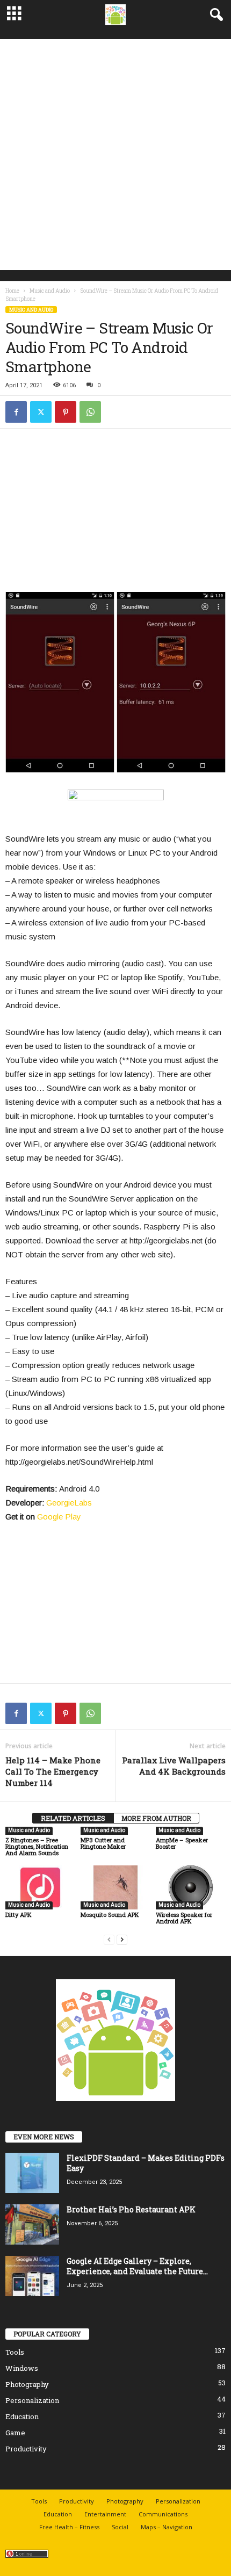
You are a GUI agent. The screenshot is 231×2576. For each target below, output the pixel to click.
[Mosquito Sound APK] (115, 1887)
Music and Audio (50, 291)
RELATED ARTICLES (73, 1818)
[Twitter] (41, 412)
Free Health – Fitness (69, 2527)
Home (12, 291)
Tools (15, 2352)
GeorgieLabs (69, 1503)
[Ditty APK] (40, 1887)
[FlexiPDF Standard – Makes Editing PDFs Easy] (32, 2173)
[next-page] (122, 1939)
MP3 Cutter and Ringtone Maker (103, 1843)
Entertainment (105, 2514)
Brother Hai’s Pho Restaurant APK (131, 2209)
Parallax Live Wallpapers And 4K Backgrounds (174, 1766)
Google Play (59, 1517)
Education (22, 2416)
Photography (27, 2384)
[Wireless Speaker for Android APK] (191, 1887)
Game (15, 2433)
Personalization (32, 2400)
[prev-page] (109, 1939)
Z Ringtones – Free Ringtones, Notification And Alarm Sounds (37, 1846)
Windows (22, 2368)
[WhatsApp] (90, 412)
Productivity (26, 2449)
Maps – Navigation (167, 2527)
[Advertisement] (115, 155)
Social (120, 2527)
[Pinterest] (66, 412)
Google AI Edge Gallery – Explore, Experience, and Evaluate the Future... (137, 2266)
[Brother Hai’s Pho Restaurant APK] (32, 2224)
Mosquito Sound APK (110, 1915)
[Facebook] (16, 412)
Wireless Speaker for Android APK (184, 1918)
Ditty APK (19, 1915)
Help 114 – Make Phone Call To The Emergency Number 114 (53, 1771)
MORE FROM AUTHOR (156, 1818)
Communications (163, 2514)
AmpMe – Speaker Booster (182, 1843)
